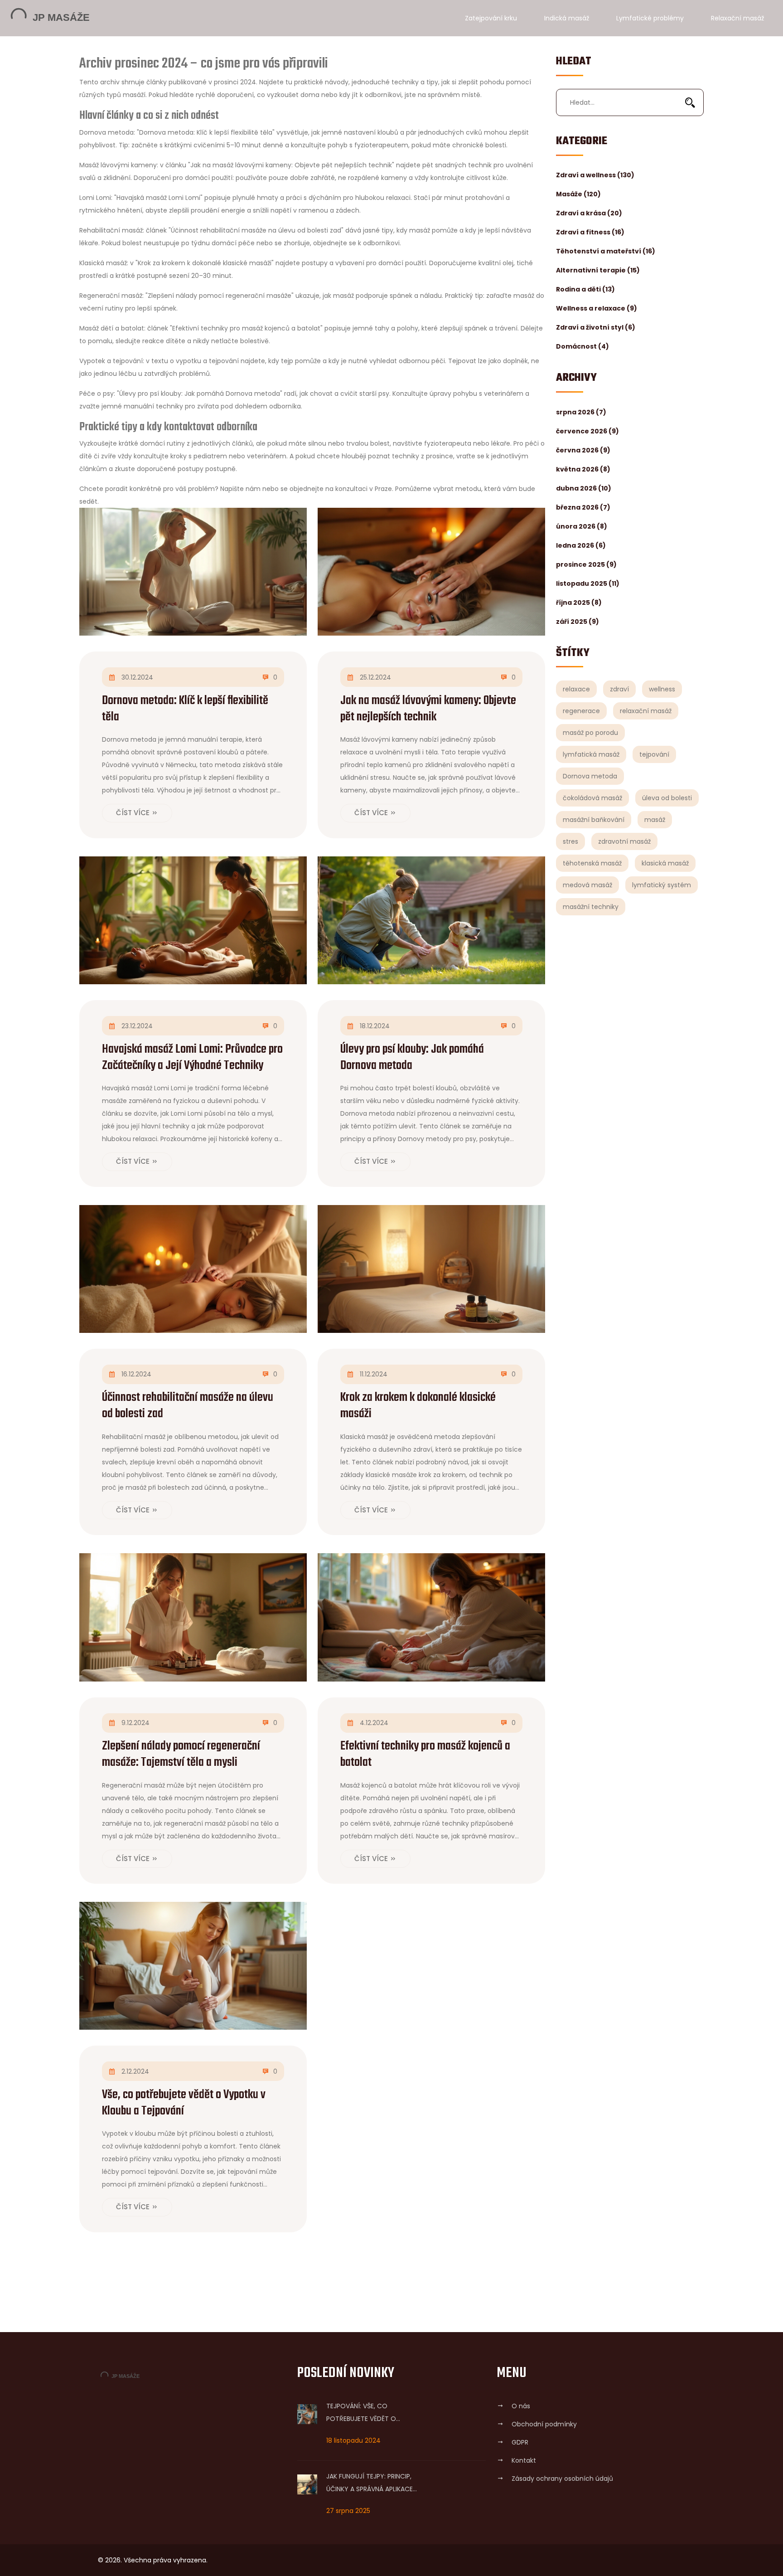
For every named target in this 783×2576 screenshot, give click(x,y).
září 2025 (578, 622)
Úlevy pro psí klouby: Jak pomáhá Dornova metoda (412, 1058)
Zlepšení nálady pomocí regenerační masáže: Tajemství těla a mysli (181, 1755)
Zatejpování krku (491, 18)
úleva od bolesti (667, 798)
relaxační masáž (646, 711)
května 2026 (583, 469)
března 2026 (583, 507)
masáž (655, 820)
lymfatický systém (662, 885)
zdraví (619, 689)
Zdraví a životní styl (596, 327)
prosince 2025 (586, 564)
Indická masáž (567, 18)
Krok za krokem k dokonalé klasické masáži (418, 1406)
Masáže (578, 194)
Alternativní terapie (598, 270)
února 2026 (582, 526)
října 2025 (579, 603)
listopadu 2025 (588, 583)
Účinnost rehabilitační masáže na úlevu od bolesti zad (188, 1406)
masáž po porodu (590, 733)
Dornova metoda (590, 776)
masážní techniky (591, 907)
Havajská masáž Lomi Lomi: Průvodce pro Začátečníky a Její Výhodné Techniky (192, 1058)
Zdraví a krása (589, 213)
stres (570, 841)
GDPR (520, 2442)
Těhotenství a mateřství (606, 251)
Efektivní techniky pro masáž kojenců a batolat (425, 1755)
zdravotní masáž (624, 841)
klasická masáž (665, 863)
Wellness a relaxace (597, 308)
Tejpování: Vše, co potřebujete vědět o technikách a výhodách (367, 2413)
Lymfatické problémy (650, 18)
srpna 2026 (581, 412)
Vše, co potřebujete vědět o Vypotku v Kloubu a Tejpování (184, 2103)
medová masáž (587, 885)
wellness (662, 689)
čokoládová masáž (592, 798)
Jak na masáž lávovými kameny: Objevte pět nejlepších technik (428, 709)
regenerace (581, 711)
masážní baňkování (594, 820)
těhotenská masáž (592, 863)
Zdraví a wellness (595, 175)
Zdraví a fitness (590, 232)
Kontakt (524, 2460)
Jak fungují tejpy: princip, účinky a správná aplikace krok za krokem (370, 2484)
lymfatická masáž (591, 754)
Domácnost (582, 346)
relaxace (576, 689)
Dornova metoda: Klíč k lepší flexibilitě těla (185, 709)
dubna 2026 (584, 488)
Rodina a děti (585, 289)
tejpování (654, 754)
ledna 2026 (581, 545)
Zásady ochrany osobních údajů (562, 2479)
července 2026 (587, 431)
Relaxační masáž (737, 18)
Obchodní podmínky (544, 2424)
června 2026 (583, 450)
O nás (521, 2406)
